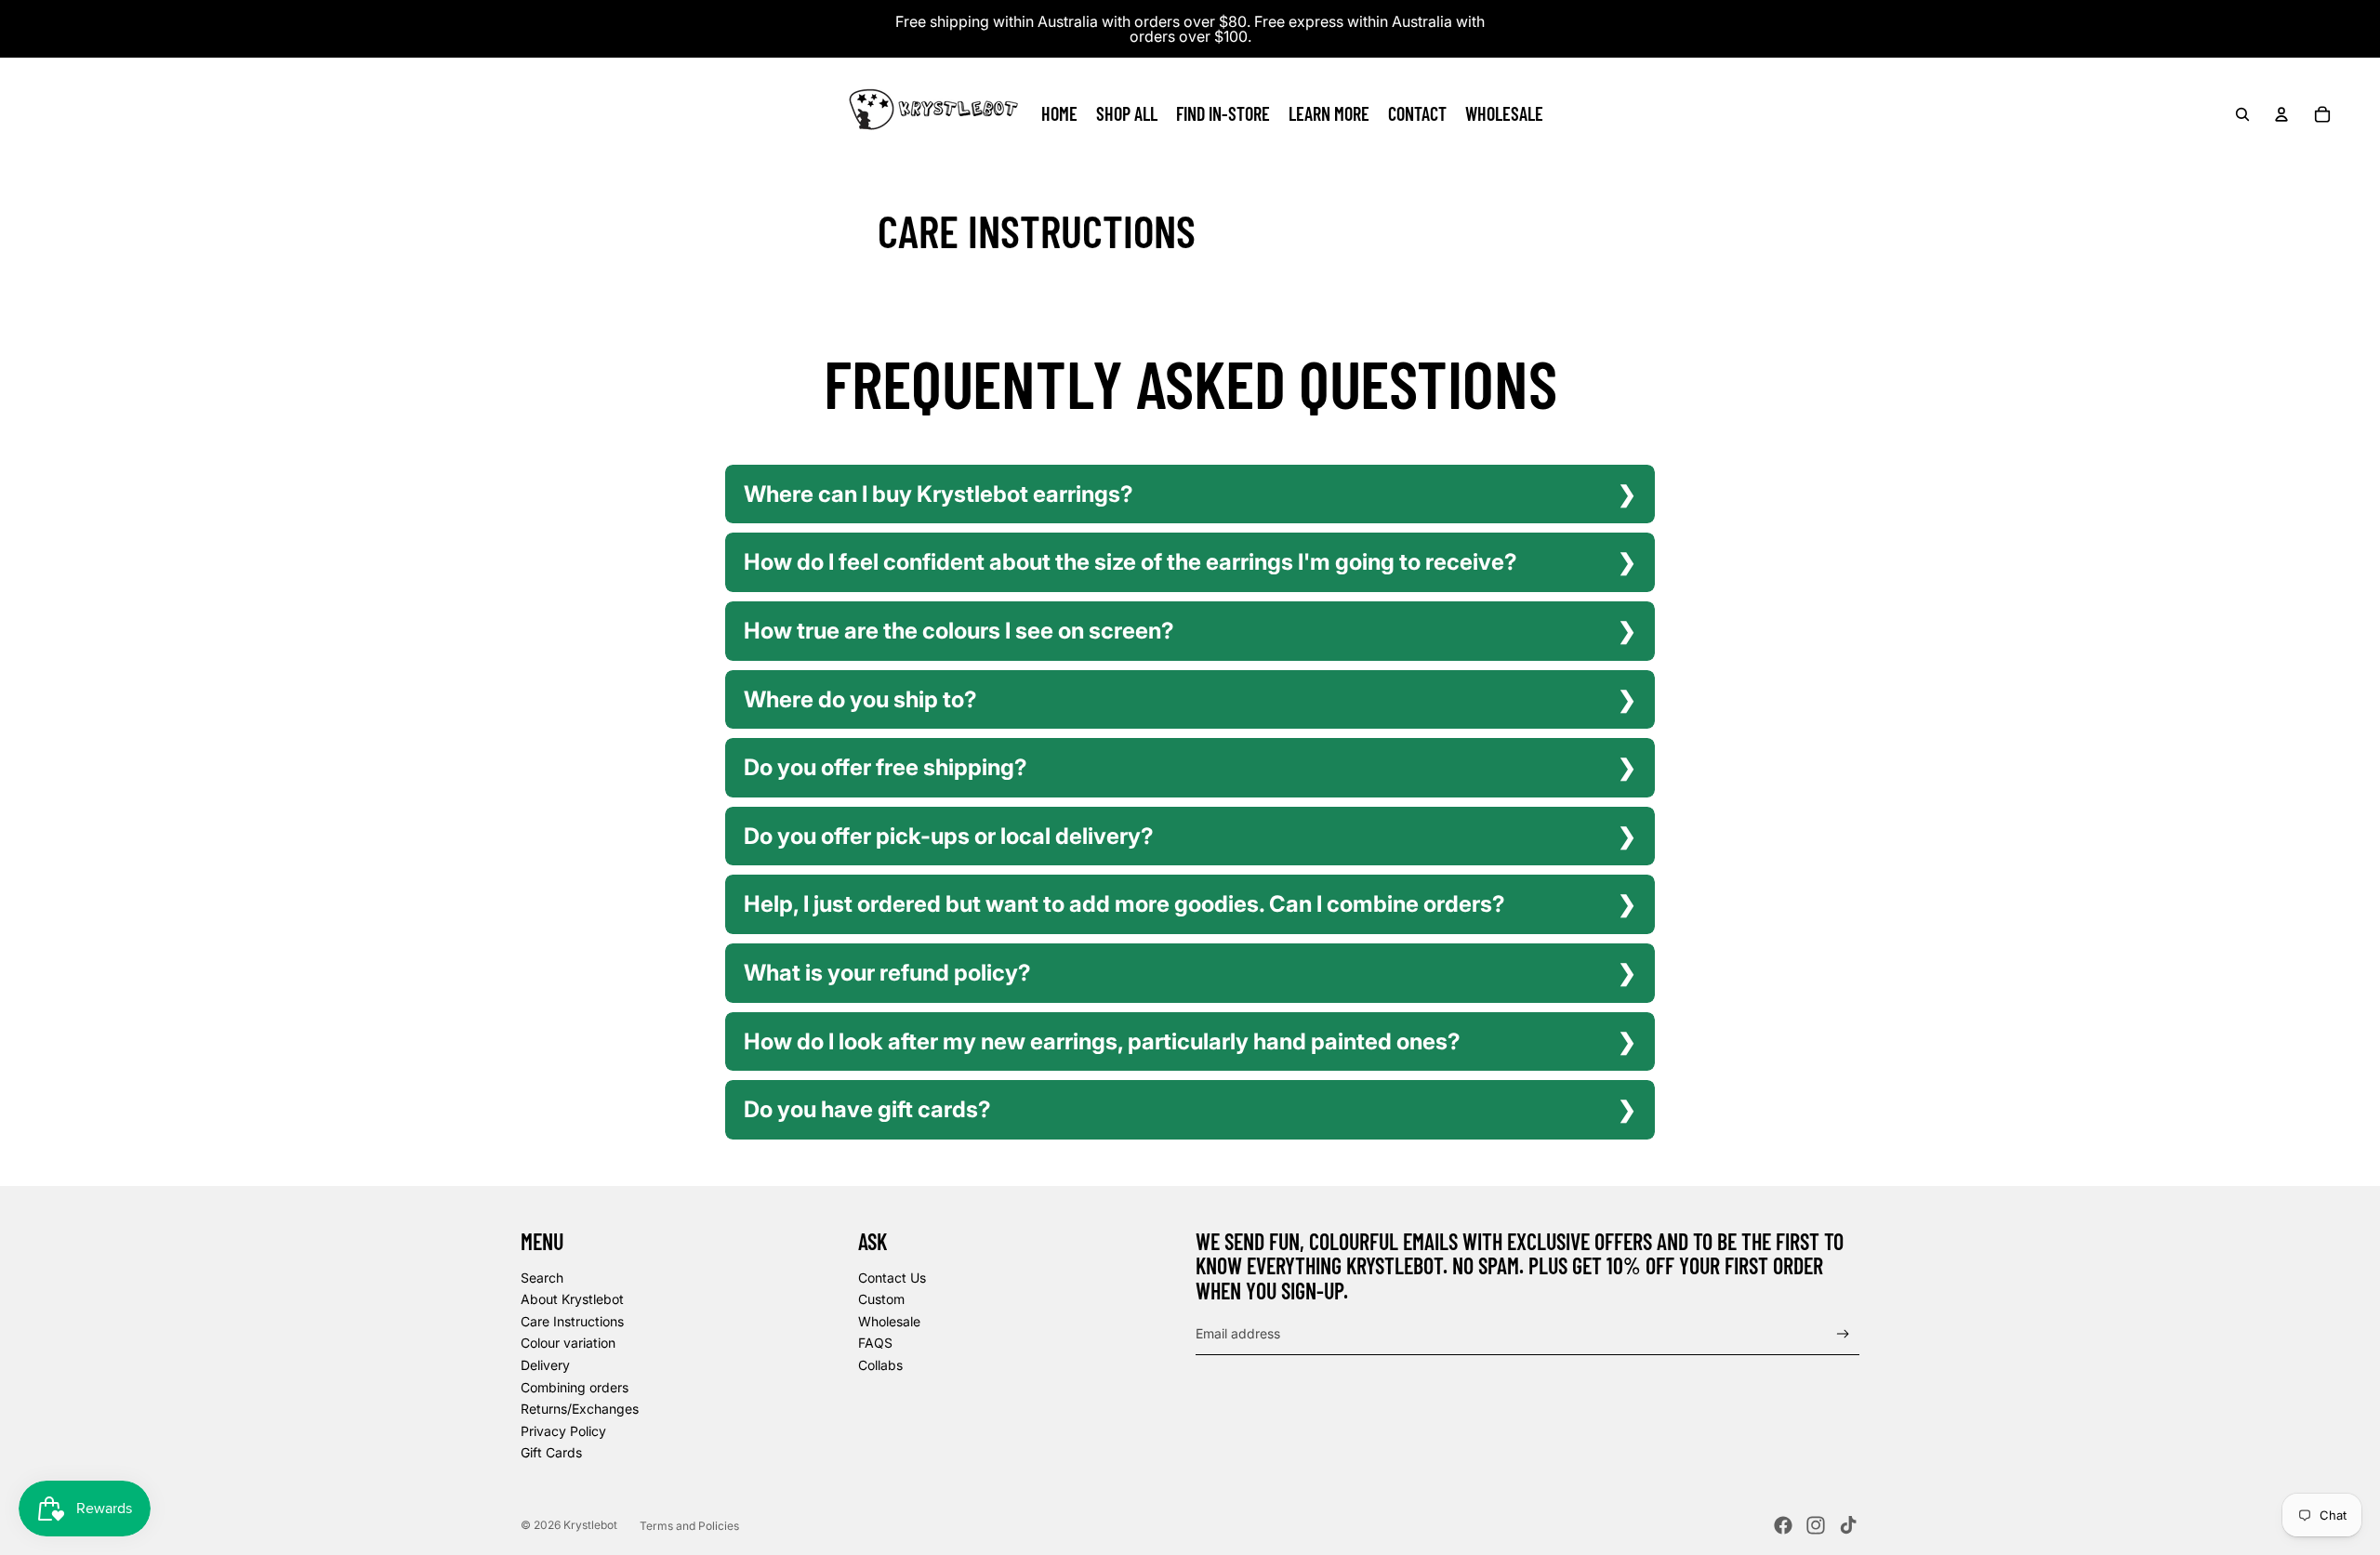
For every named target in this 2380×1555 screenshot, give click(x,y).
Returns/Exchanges (580, 1409)
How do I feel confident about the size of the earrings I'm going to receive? (1130, 562)
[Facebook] (1783, 1525)
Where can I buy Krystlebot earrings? (939, 494)
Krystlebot (590, 1525)
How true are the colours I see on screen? (959, 631)
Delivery (545, 1365)
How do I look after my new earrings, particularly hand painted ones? (1102, 1041)
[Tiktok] (1848, 1525)
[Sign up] (1843, 1334)
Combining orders (575, 1387)
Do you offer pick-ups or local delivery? (949, 836)
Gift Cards (551, 1452)
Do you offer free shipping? (886, 767)
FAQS (875, 1343)
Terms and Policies (689, 1526)
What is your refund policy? (887, 973)
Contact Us (892, 1278)
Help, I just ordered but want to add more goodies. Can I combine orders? (1124, 904)
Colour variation (568, 1343)
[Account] (2281, 114)
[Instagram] (1816, 1525)
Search (542, 1278)
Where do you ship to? (860, 699)
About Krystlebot (572, 1299)
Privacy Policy (563, 1431)
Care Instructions (572, 1321)
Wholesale (889, 1321)
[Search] (2242, 114)
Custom (881, 1299)
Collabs (880, 1365)
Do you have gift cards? (867, 1109)
